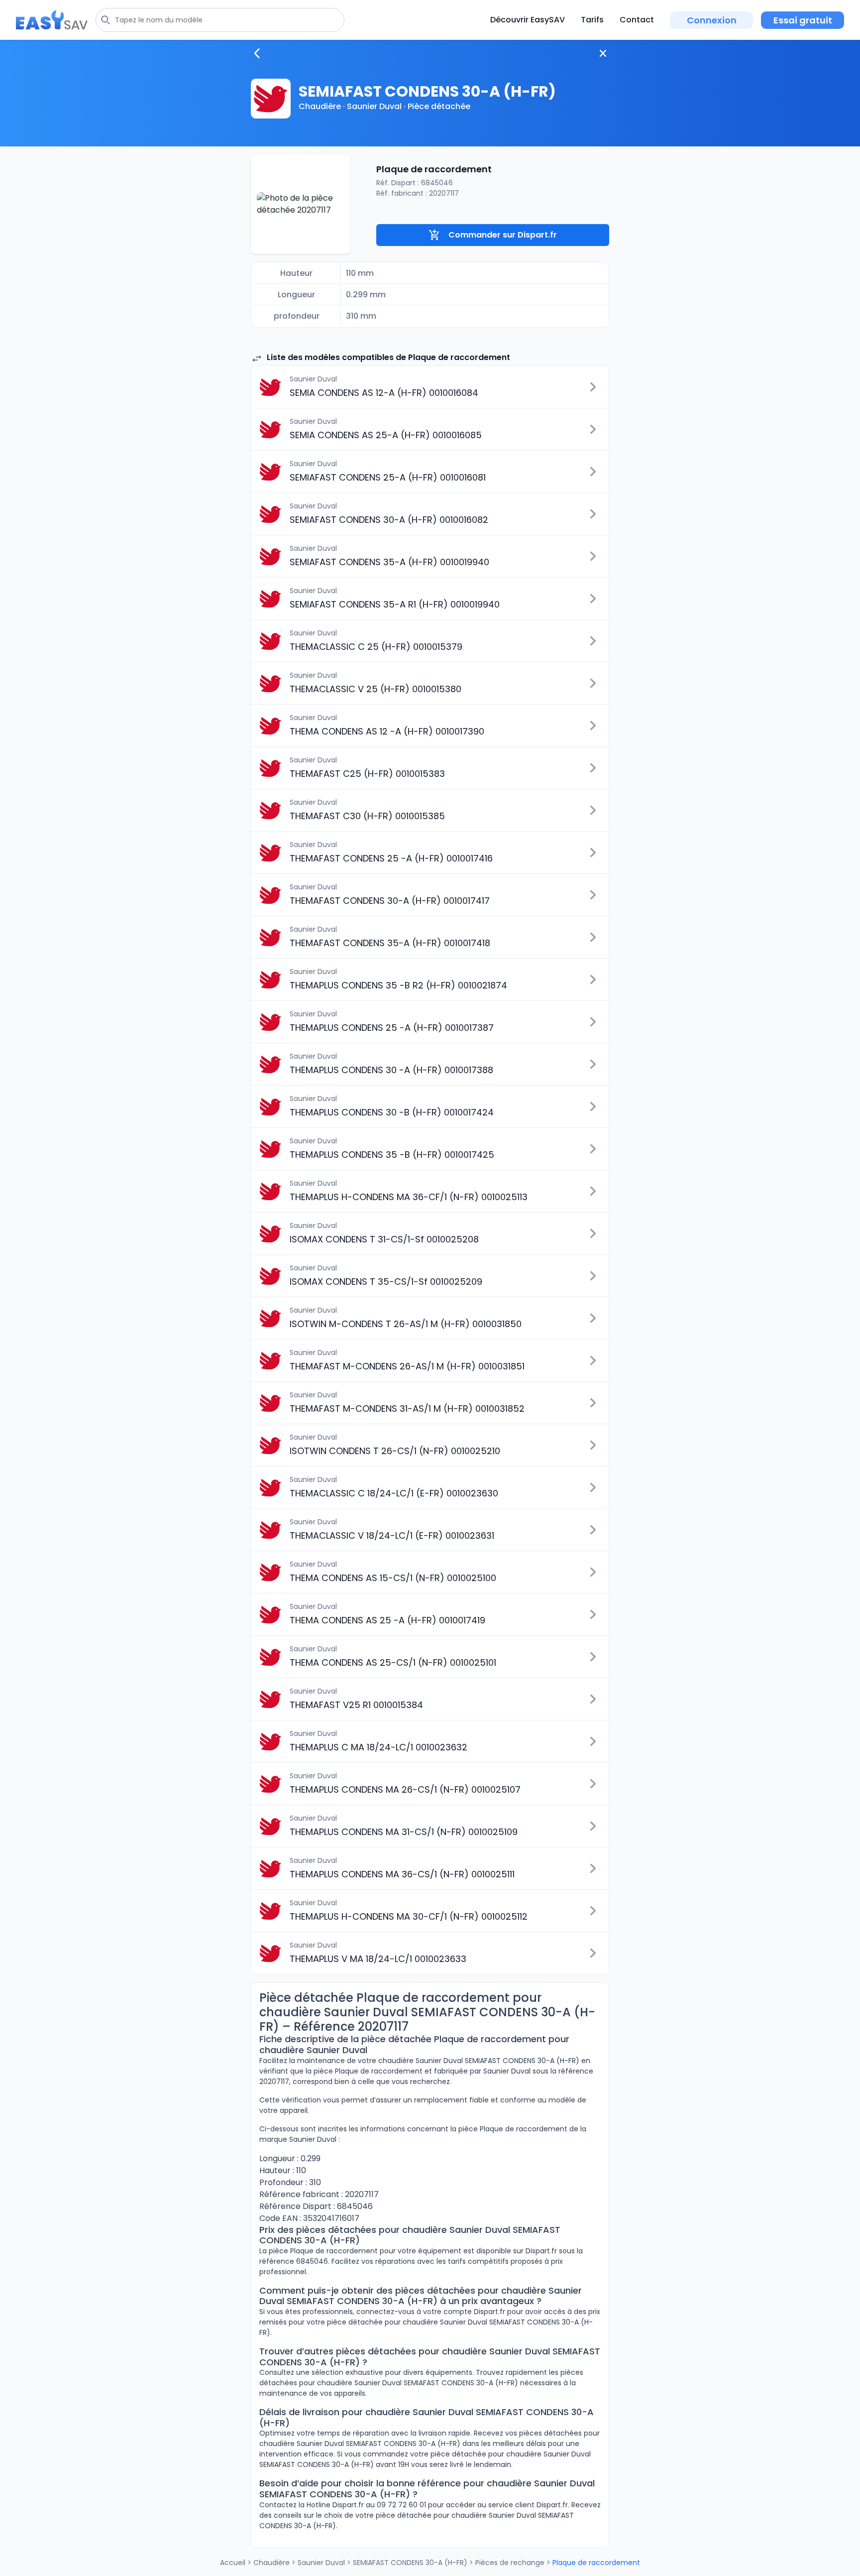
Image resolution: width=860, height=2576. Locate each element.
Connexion (712, 20)
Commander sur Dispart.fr (503, 235)
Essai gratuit (803, 20)
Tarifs (592, 20)
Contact (637, 20)
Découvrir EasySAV (528, 20)
